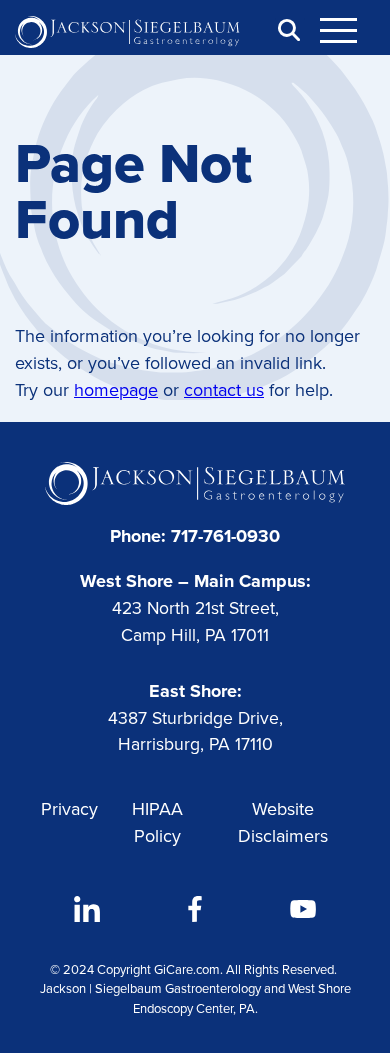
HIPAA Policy (157, 822)
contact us (224, 390)
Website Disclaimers (283, 822)
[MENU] (350, 30)
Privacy (69, 809)
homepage (116, 390)
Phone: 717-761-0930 (195, 536)
